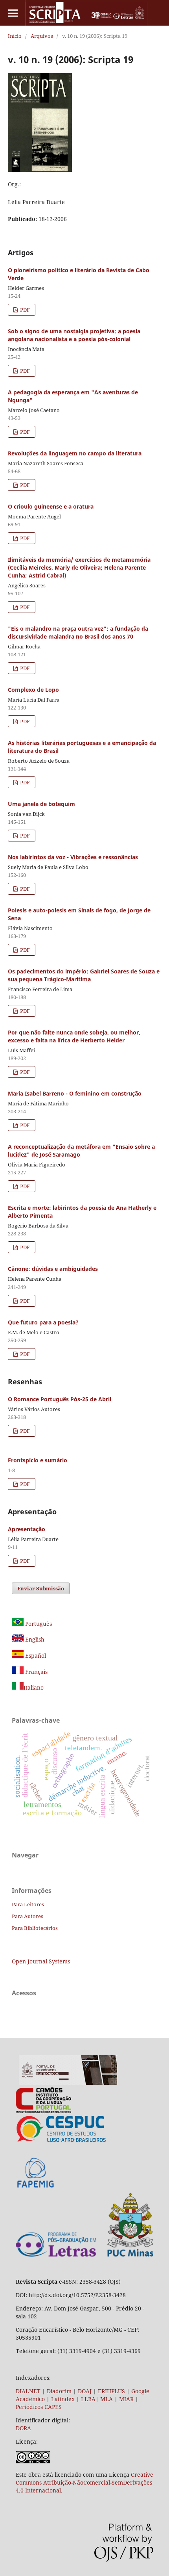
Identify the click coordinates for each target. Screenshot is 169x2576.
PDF (24, 310)
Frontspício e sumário (38, 1460)
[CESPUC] (61, 2141)
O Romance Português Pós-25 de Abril (60, 1399)
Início (15, 36)
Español (35, 1656)
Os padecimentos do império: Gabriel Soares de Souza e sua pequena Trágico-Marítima (84, 975)
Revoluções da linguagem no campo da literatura (75, 453)
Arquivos (42, 36)
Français (36, 1672)
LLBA (88, 2399)
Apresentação (27, 1529)
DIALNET (28, 2391)
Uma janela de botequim (41, 804)
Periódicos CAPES (39, 2407)
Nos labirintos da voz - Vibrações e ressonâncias (73, 857)
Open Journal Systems (41, 1961)
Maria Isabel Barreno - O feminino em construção (75, 1093)
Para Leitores (28, 1904)
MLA (107, 2399)
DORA (23, 2428)
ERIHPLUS (111, 2391)
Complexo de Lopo (33, 690)
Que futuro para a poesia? (43, 1322)
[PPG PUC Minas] (84, 2255)
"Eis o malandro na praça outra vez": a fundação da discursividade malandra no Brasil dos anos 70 (78, 632)
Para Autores (28, 1916)
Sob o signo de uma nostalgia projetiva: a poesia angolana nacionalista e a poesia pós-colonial (74, 335)
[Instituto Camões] (43, 2111)
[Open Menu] (13, 13)
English (34, 1639)
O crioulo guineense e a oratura (51, 506)
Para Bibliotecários (35, 1928)
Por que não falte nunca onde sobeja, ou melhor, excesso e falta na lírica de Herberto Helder (74, 1036)
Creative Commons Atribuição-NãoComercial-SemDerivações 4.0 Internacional (84, 2482)
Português (38, 1624)
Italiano (34, 1687)
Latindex (63, 2399)
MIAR (126, 2399)
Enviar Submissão (41, 1588)
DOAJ (85, 2391)
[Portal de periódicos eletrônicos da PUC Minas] (68, 2083)
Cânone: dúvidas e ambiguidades (53, 1269)
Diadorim (59, 2391)
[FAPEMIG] (36, 2189)
